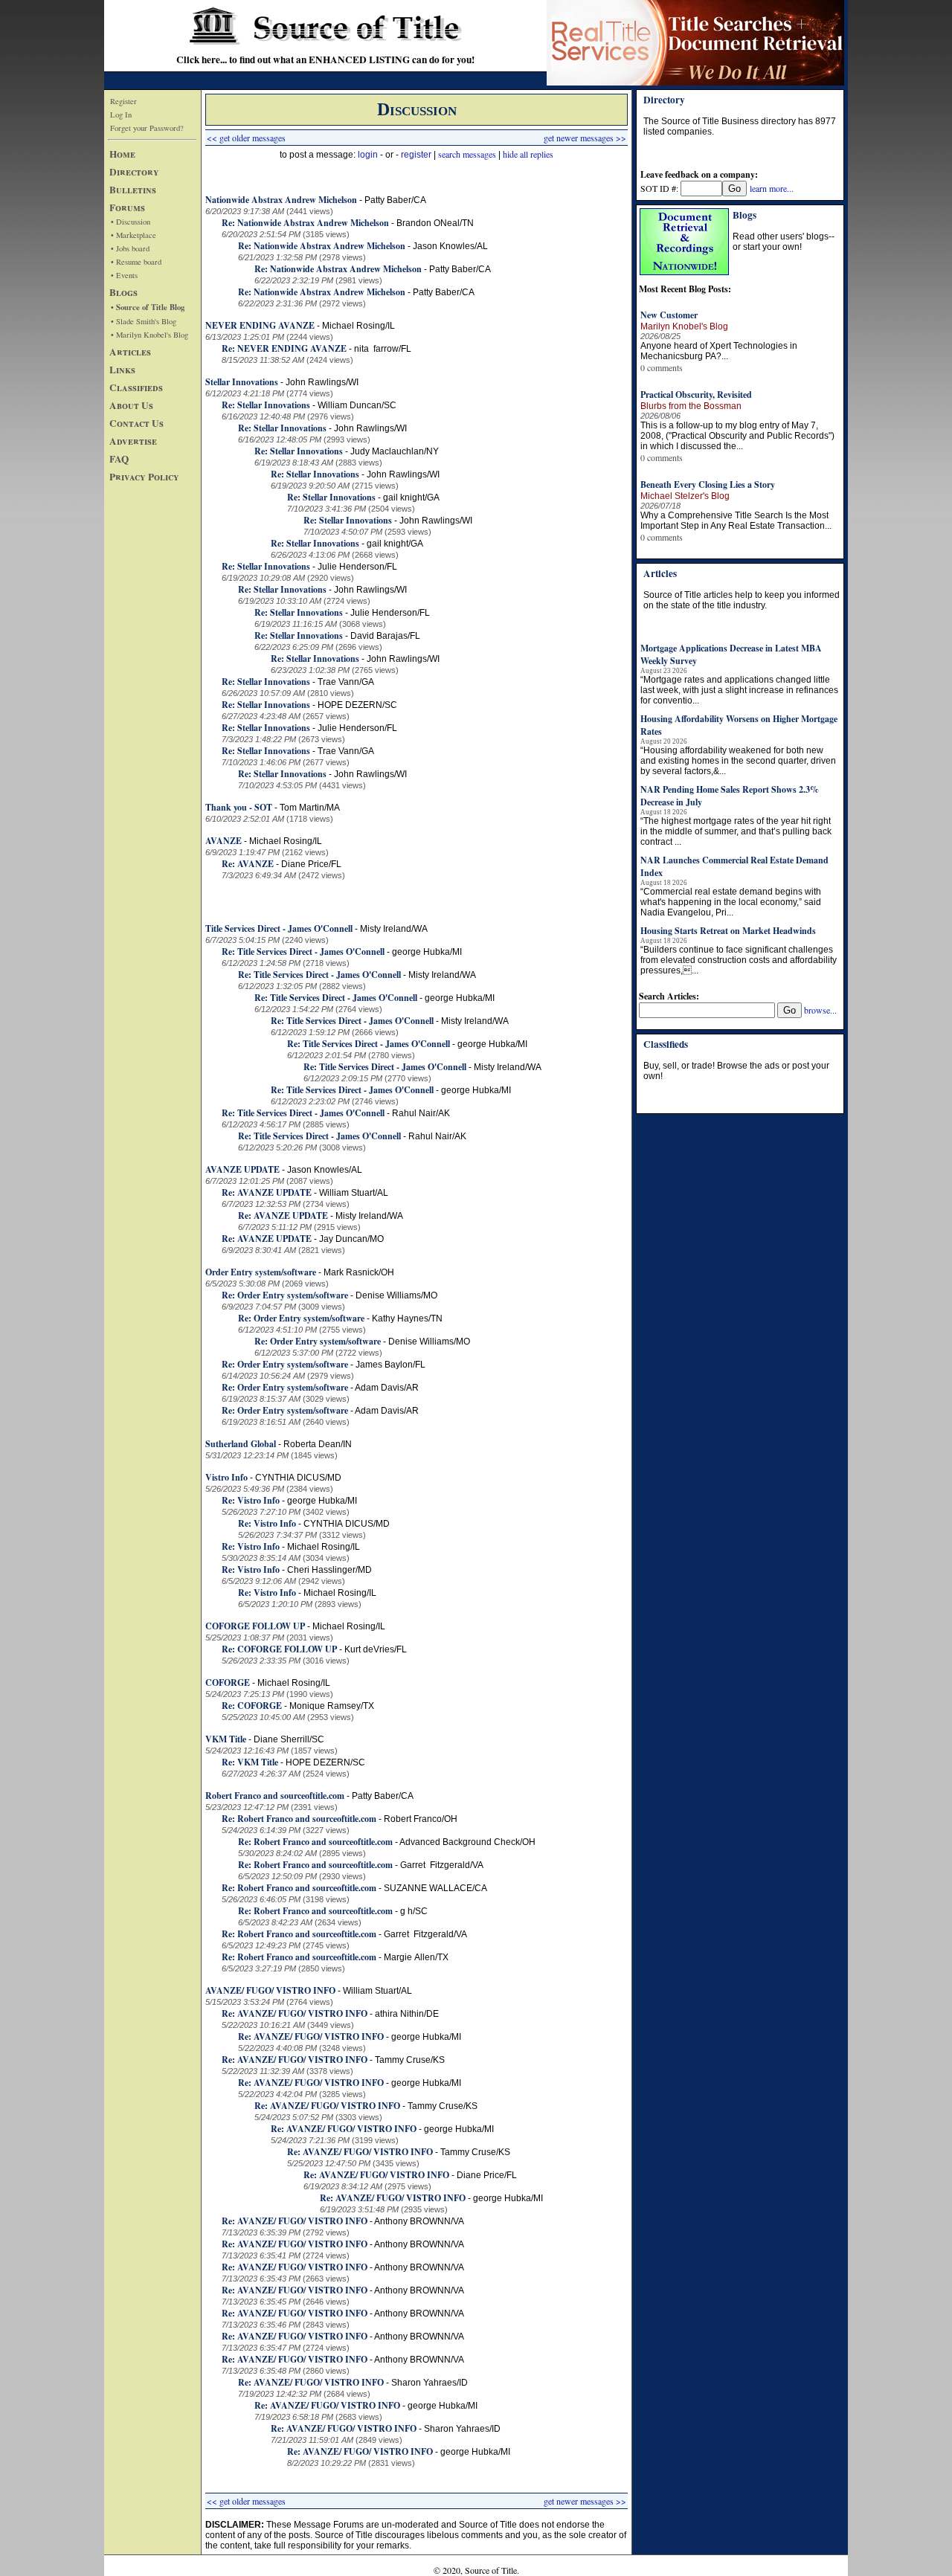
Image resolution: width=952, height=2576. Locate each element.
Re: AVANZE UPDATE (267, 1192)
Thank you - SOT (239, 807)
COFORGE (228, 1683)
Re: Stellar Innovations (266, 405)
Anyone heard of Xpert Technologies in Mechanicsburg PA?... (719, 351)
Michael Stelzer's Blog (685, 496)
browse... (820, 1010)
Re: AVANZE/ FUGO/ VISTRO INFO (295, 2013)
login (368, 155)
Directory (134, 172)
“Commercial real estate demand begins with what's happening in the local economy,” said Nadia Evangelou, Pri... (731, 902)
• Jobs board (130, 248)
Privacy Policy (144, 477)
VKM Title (226, 1739)
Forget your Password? (147, 128)
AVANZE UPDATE (242, 1169)
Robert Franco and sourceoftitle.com (275, 1796)
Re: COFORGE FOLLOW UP (279, 1649)
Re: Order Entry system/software (285, 1295)
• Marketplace (134, 235)
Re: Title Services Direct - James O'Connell (303, 951)
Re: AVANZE (248, 864)
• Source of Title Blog (148, 307)
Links (122, 370)
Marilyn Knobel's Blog (684, 326)
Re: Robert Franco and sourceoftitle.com (299, 1819)
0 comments (662, 367)
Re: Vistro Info (251, 1500)
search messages (467, 154)
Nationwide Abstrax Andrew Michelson (281, 200)
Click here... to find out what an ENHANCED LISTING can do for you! (325, 59)
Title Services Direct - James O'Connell (279, 928)
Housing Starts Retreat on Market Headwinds (728, 931)
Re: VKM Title (250, 1762)
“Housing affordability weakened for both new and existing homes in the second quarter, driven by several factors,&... (738, 761)
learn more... (772, 188)
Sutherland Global (241, 1444)
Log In (121, 115)
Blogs (123, 292)
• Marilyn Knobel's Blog (149, 335)
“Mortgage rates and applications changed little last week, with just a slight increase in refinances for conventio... (739, 690)
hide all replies (528, 154)
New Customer (669, 315)
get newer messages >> (585, 138)
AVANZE (223, 841)
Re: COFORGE (252, 1706)
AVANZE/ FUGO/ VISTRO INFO (270, 1990)
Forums (127, 207)
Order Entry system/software (261, 1272)
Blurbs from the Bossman (691, 406)
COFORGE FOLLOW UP (255, 1626)
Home (122, 154)
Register (123, 101)
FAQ (119, 459)
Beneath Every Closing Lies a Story (708, 484)
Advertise (133, 441)
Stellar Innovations (242, 382)
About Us (131, 405)
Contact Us (136, 423)
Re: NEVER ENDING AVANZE (284, 348)
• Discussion (131, 222)
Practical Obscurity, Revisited (696, 395)
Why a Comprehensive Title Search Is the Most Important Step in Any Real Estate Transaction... (736, 521)
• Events (124, 275)
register (416, 155)
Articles (130, 352)
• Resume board (136, 262)
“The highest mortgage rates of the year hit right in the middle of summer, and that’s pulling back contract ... (736, 831)
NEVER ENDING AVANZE (260, 325)
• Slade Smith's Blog (144, 321)
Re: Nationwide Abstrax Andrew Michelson (305, 223)
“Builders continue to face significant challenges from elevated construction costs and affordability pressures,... (739, 960)
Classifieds (136, 387)
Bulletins (133, 190)
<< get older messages (246, 138)
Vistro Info (226, 1477)
